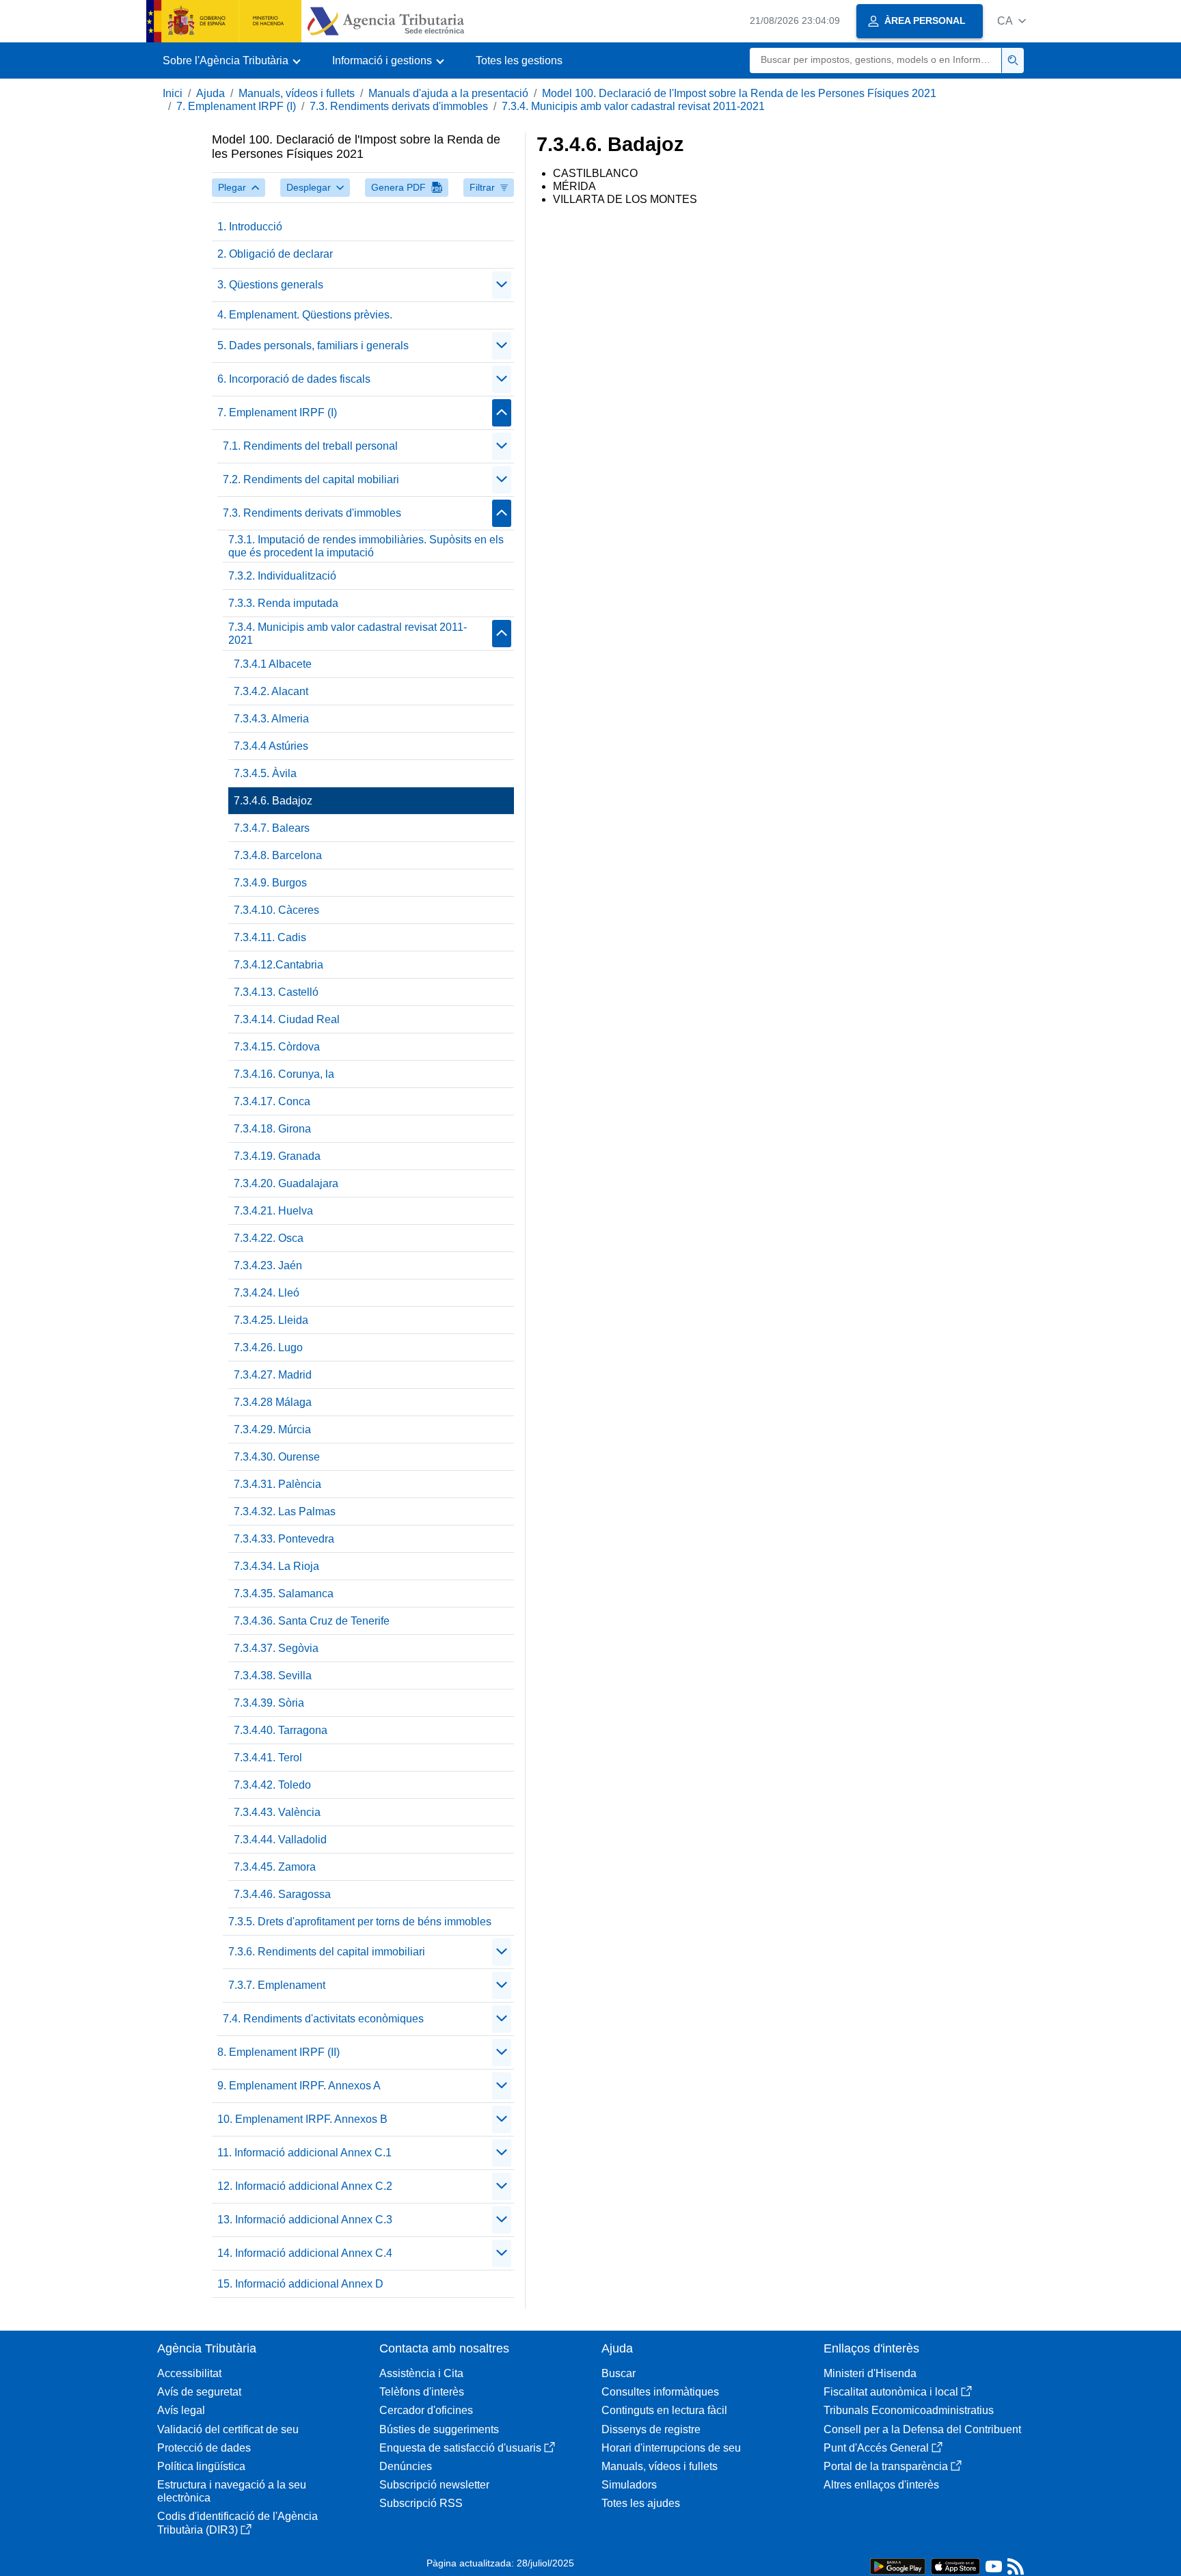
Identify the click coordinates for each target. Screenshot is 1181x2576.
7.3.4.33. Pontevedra (284, 1539)
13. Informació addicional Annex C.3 (305, 2220)
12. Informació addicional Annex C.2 (305, 2186)
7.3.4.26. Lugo (268, 1347)
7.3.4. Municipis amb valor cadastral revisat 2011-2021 (633, 106)
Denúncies (406, 2466)
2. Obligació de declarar (275, 254)
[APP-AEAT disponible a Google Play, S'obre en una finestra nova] (898, 2565)
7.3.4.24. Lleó (267, 1293)
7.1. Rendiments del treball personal (310, 446)
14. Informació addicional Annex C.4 (305, 2253)
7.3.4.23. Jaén (268, 1265)
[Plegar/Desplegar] (502, 285)
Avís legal (181, 2410)
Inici (173, 93)
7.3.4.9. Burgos (270, 883)
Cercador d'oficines (426, 2410)
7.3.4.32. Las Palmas (285, 1511)
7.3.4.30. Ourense (277, 1457)
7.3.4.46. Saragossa (282, 1894)
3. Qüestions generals (270, 285)
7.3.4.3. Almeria (271, 719)
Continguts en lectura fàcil (664, 2410)
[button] (1012, 21)
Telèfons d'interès (422, 2392)
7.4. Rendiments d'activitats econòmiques (323, 2019)
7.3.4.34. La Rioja (276, 1566)
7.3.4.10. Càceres (276, 910)
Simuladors (629, 2485)
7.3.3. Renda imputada (283, 603)
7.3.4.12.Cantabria (279, 965)
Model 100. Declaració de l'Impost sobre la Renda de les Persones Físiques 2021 (739, 93)
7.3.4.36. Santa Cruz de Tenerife (312, 1621)
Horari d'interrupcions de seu (671, 2448)
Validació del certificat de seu (228, 2429)
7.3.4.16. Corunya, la (284, 1074)
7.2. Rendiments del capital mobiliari (311, 479)
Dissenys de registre (651, 2429)
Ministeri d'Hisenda (870, 2373)
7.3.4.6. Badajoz (273, 801)
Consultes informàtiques (660, 2392)
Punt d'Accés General (876, 2448)
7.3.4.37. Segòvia (276, 1648)
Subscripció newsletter (434, 2485)
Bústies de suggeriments (439, 2429)
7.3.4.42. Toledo (272, 1785)
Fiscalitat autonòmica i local (891, 2392)
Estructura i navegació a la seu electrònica (232, 2491)
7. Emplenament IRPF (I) (236, 106)
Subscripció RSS (421, 2503)
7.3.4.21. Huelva (273, 1211)
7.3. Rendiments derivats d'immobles (399, 106)
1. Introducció (250, 227)
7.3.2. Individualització (282, 576)
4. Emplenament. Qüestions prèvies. (305, 315)
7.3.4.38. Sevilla (273, 1676)
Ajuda (211, 93)
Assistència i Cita (421, 2373)
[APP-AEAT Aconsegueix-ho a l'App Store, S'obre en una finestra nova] (955, 2565)
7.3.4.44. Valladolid (280, 1840)
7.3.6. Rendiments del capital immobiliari (327, 1952)
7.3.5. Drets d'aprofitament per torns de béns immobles (360, 1922)
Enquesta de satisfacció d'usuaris (460, 2448)
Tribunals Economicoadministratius (909, 2410)
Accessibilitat (189, 2373)
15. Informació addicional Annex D (300, 2284)
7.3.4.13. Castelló (276, 992)
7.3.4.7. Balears (272, 828)
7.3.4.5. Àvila (265, 773)
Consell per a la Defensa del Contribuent (922, 2429)
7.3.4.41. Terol (268, 1758)
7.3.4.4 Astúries (271, 746)
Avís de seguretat (199, 2392)
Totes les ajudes (641, 2503)
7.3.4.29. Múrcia (272, 1429)
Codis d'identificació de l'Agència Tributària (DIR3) (237, 2523)
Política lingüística (201, 2466)
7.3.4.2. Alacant (271, 691)
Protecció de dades (204, 2448)
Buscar (619, 2373)
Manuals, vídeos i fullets (297, 93)
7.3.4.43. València (277, 1812)
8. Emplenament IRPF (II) (279, 2052)
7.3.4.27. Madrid (273, 1375)
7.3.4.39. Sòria (269, 1703)
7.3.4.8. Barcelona (278, 855)
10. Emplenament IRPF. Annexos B (302, 2119)
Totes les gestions (519, 60)
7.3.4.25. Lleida (271, 1320)
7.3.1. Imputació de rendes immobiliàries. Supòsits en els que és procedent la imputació (366, 546)
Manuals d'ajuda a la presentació (448, 93)
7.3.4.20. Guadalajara (286, 1183)
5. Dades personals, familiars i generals (313, 345)
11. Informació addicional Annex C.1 (304, 2153)
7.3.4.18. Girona (272, 1129)
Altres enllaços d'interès (881, 2485)
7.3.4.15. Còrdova (277, 1047)
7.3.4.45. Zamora (275, 1867)
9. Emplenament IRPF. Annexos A (299, 2086)
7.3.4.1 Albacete (273, 664)
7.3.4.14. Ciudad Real (287, 1019)
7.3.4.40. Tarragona (281, 1730)
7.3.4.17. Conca (272, 1101)
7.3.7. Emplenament (277, 1985)
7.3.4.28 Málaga (273, 1402)
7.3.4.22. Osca (269, 1238)
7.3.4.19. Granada (277, 1156)
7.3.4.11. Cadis (270, 937)
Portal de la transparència (886, 2466)
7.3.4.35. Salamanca (284, 1594)
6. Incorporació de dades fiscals (294, 379)
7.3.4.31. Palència (277, 1484)
